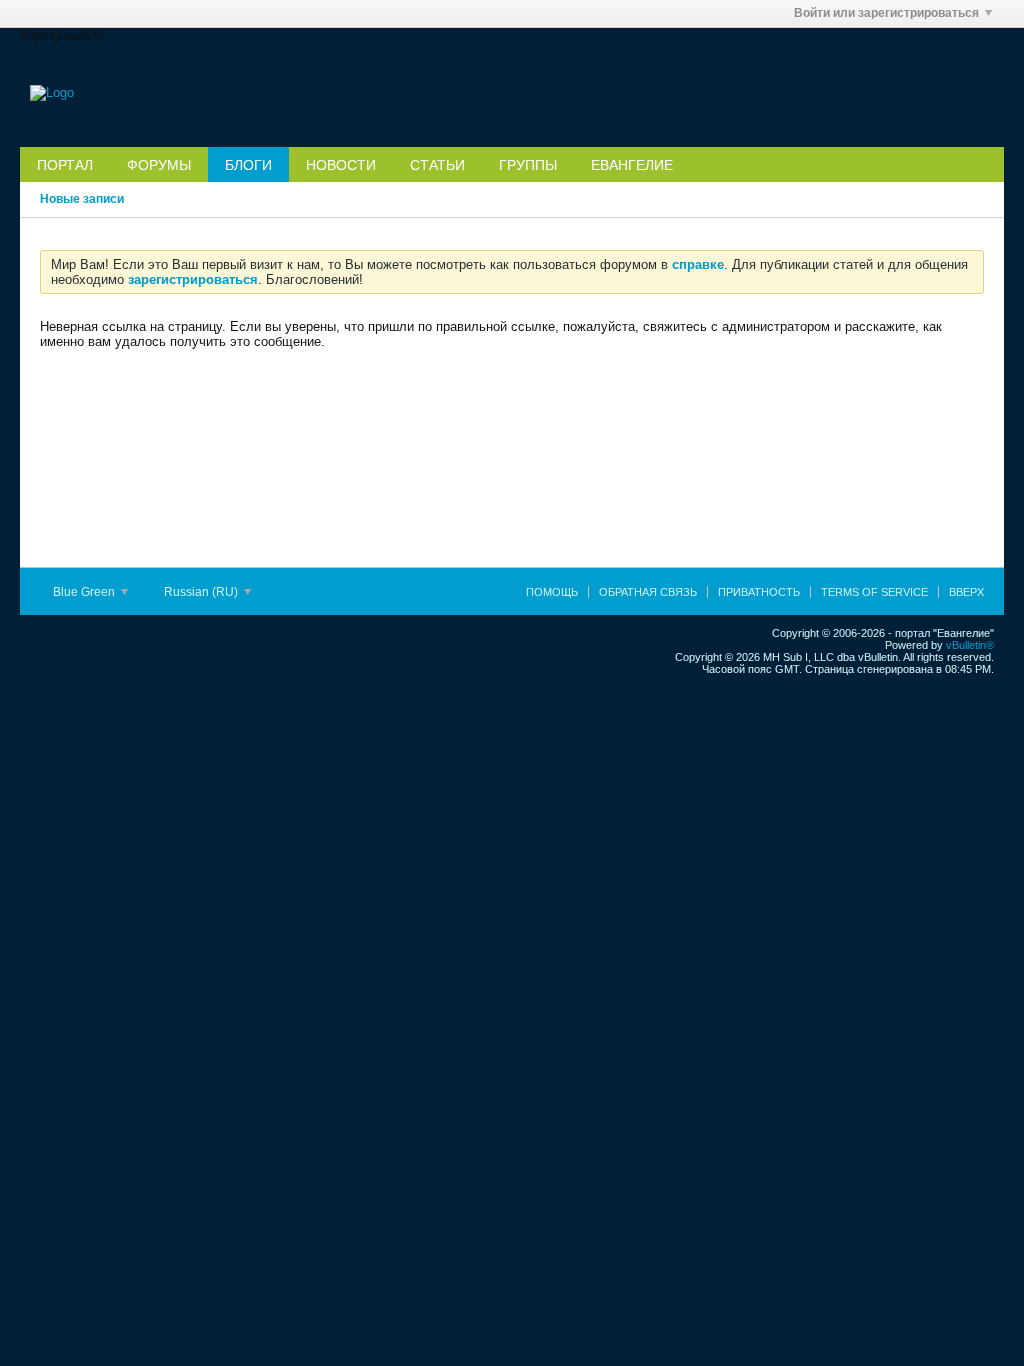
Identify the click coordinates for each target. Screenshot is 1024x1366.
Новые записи (82, 199)
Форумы (159, 165)
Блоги (248, 165)
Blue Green (85, 592)
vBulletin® (970, 645)
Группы (528, 165)
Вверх (966, 592)
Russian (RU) (202, 592)
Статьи (437, 165)
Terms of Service (874, 592)
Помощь (552, 592)
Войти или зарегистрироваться (886, 13)
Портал (65, 165)
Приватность (759, 592)
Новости (341, 165)
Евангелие (632, 165)
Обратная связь (648, 592)
